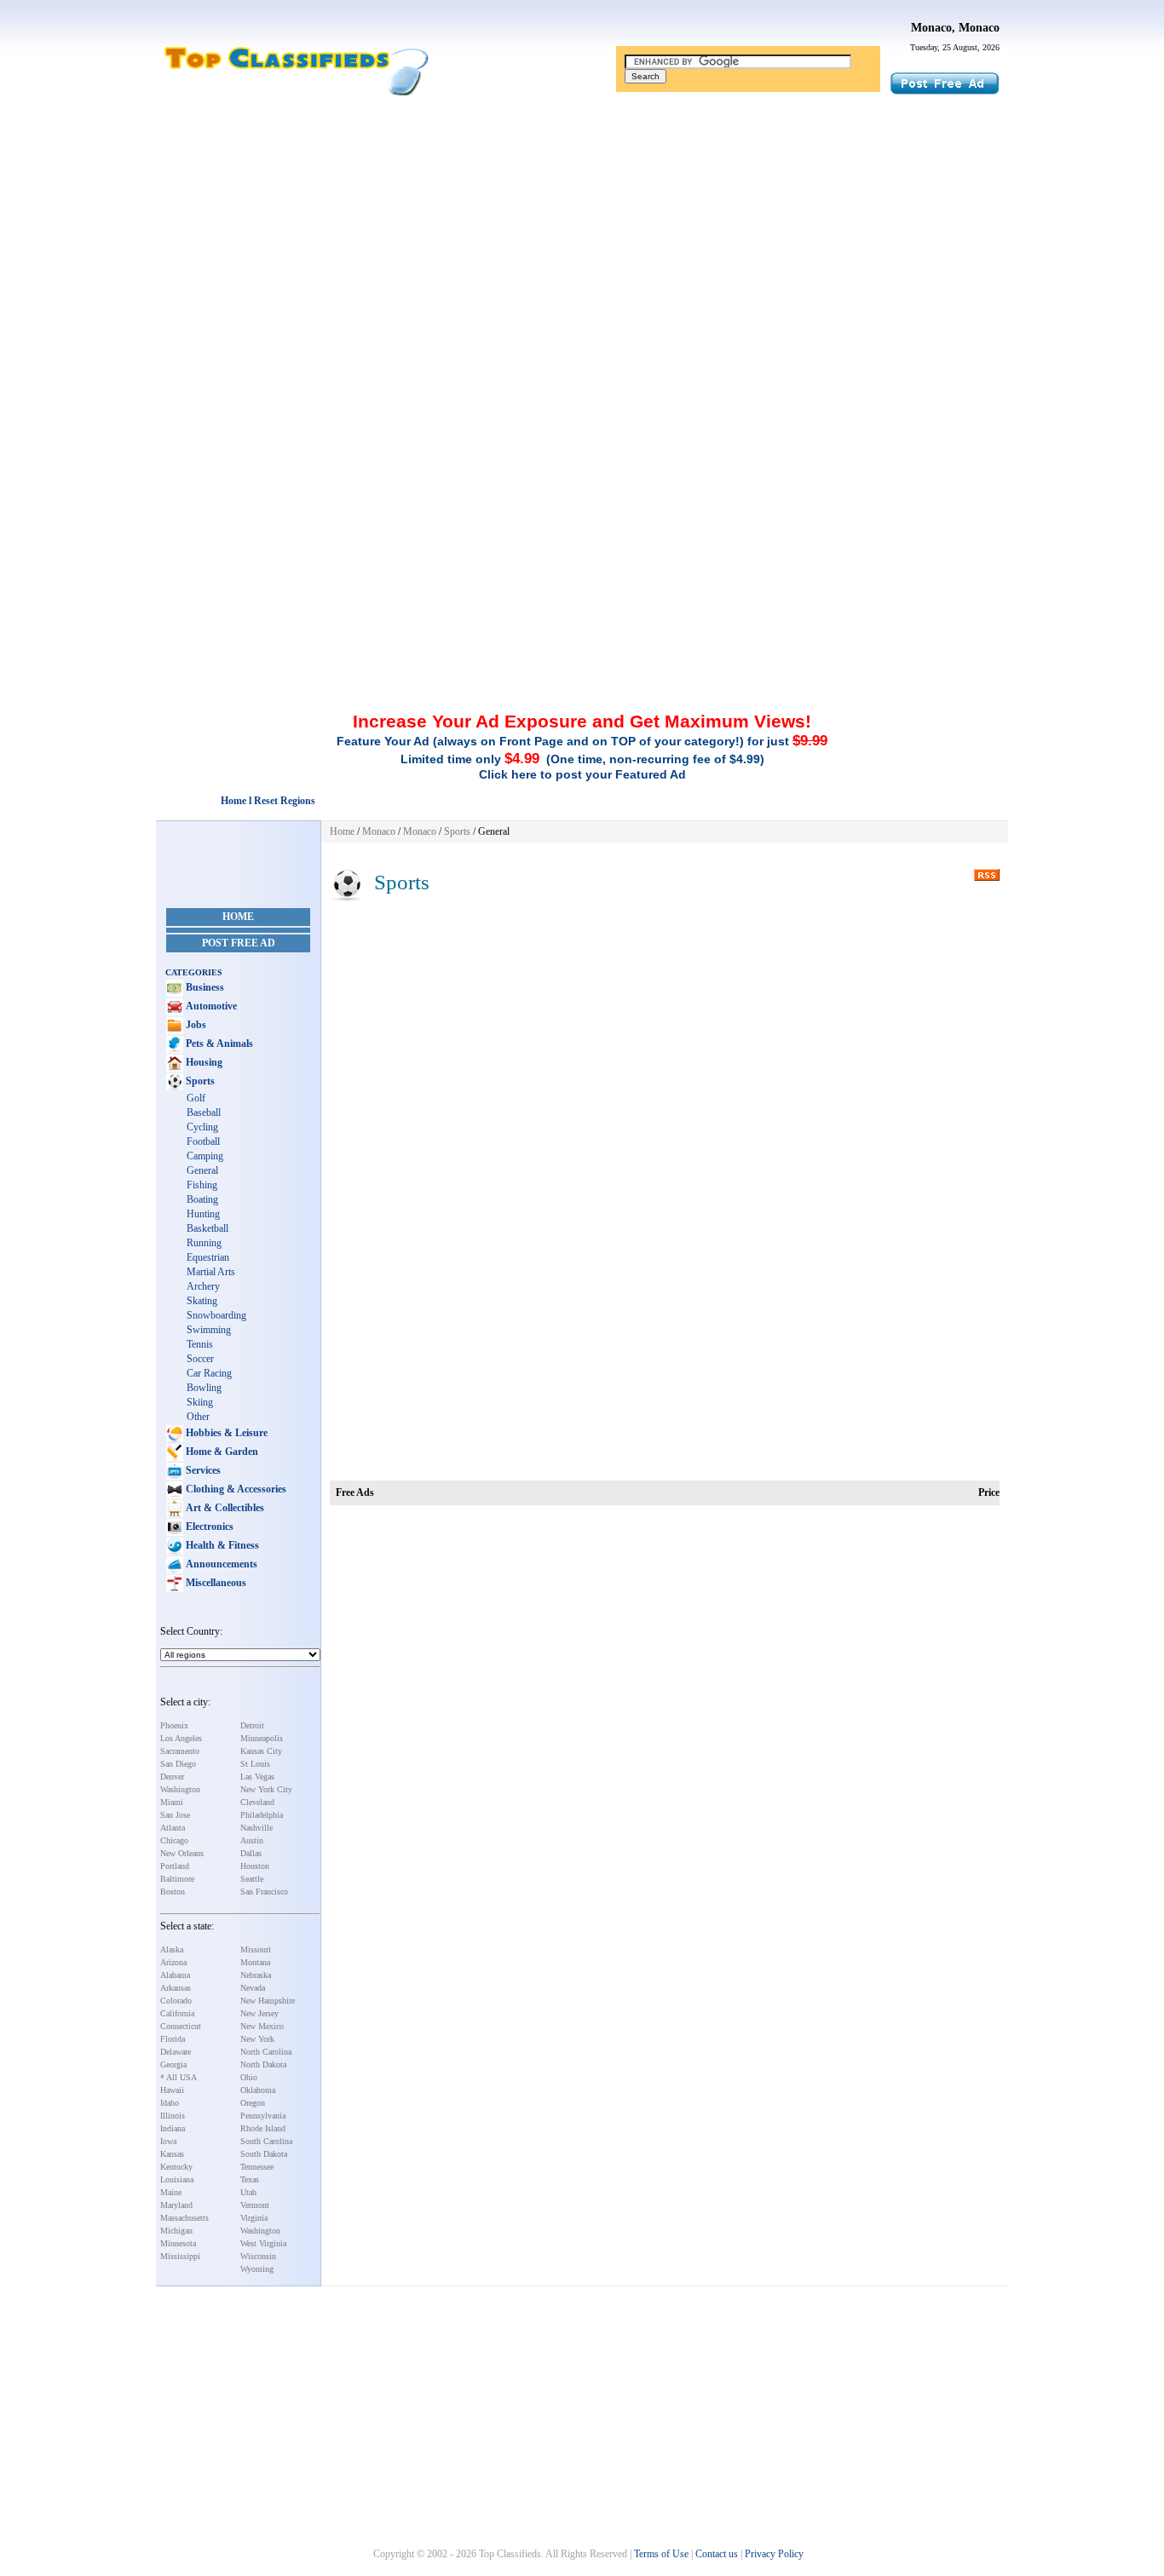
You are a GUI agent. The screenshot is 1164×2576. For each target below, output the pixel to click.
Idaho (170, 2103)
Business (204, 987)
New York (257, 2039)
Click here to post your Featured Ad (582, 774)
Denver (172, 1777)
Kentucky (176, 2167)
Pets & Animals (218, 1044)
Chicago (174, 1840)
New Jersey (259, 2013)
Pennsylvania (263, 2116)
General (202, 1170)
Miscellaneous (215, 1583)
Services (202, 1470)
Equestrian (208, 1257)
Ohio (249, 2077)
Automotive (210, 1006)
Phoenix (174, 1725)
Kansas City (261, 1751)
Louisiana (177, 2179)
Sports (199, 1081)
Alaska (172, 1949)
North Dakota (263, 2064)
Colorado (176, 2001)
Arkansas (176, 1988)
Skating (202, 1301)
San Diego (178, 1764)
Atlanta (173, 1828)
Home (238, 917)
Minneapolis (262, 1738)
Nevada (253, 1988)
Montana (255, 1962)
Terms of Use (661, 2554)
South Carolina (266, 2141)
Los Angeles (181, 1738)
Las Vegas (257, 1777)
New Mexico (262, 2026)
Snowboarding (216, 1315)
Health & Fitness (221, 1545)
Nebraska (256, 1975)
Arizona (173, 1962)
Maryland (176, 2205)
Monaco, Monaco (955, 28)
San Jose (175, 1815)
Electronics (208, 1527)
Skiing (200, 1402)
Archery (203, 1286)
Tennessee (257, 2167)
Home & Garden (221, 1452)
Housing (203, 1062)
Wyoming (257, 2269)
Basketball (207, 1228)
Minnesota (178, 2243)
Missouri (256, 1949)
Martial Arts (211, 1272)
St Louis (255, 1764)
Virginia (254, 2218)
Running (204, 1243)
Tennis (200, 1344)
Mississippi (180, 2256)
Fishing (202, 1185)
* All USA (179, 2077)
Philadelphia (262, 1815)
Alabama (175, 1975)
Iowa (168, 2141)
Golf (196, 1098)
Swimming (209, 1330)
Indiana (173, 2128)
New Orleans (182, 1853)
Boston (173, 1892)
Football (203, 1141)
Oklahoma (258, 2090)
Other (198, 1417)
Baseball (204, 1113)
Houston (255, 1866)
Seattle (252, 1879)
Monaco (379, 831)
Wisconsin (258, 2256)
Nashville (256, 1828)
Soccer (200, 1359)
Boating (202, 1199)
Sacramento (180, 1751)
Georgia (173, 2064)
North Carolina (266, 2052)
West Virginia (263, 2243)
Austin (252, 1840)
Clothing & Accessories (235, 1489)
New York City (266, 1789)
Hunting (203, 1214)
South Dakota (264, 2154)
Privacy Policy (774, 2554)
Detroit (252, 1725)
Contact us (717, 2554)
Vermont (255, 2205)
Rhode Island (263, 2128)
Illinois (173, 2116)
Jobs (195, 1025)
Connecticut (181, 2026)
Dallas (251, 1853)
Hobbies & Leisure (225, 1433)
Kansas (172, 2154)
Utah (248, 2192)
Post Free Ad (239, 943)
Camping (205, 1156)
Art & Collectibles (224, 1508)
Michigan (176, 2231)
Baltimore (177, 1879)
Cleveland (257, 1802)
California (177, 2013)
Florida (173, 2039)
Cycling (202, 1127)
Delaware (176, 2052)
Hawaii (172, 2090)
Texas (250, 2179)
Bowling (204, 1388)
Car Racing (209, 1373)
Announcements (220, 1564)
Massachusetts (184, 2218)
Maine (171, 2192)
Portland (175, 1866)
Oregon (253, 2103)
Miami (172, 1802)
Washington (180, 1789)
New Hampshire (268, 2001)
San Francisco (264, 1892)
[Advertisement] (582, 233)
